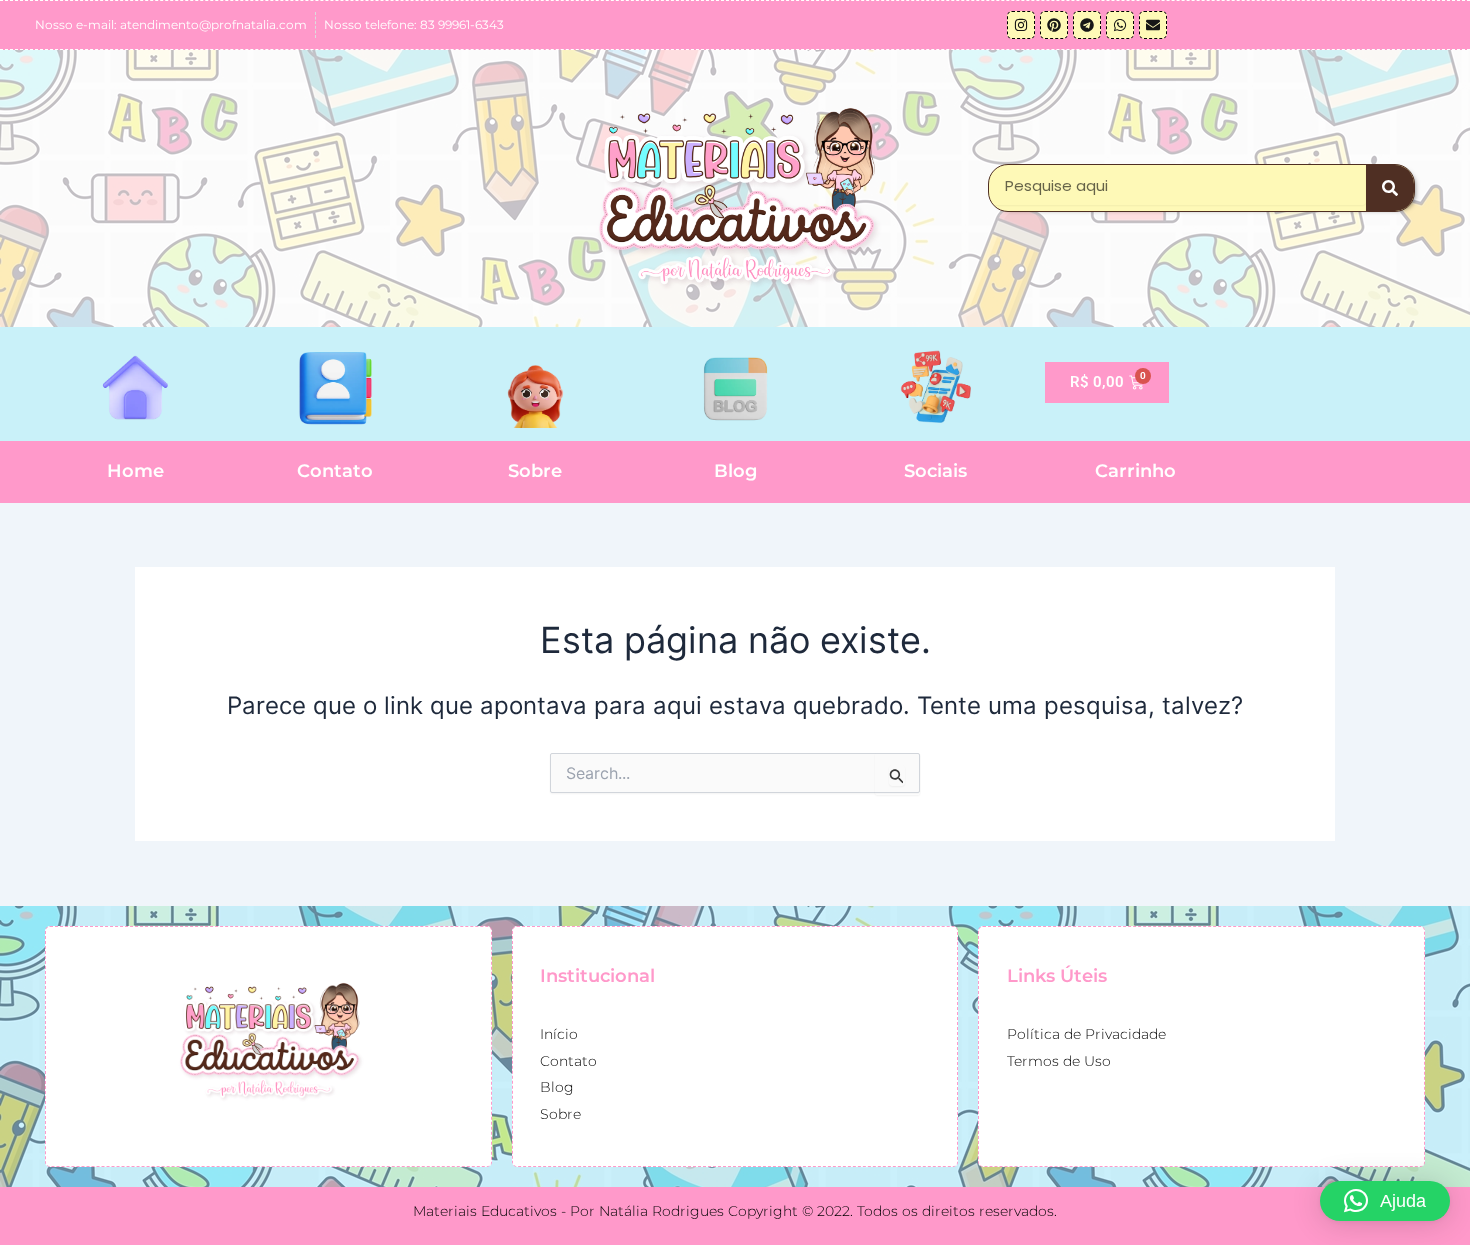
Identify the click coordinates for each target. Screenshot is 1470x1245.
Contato (335, 471)
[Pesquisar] (1390, 188)
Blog (735, 471)
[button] (1385, 1201)
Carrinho (1135, 471)
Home (135, 471)
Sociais (935, 471)
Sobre (535, 471)
